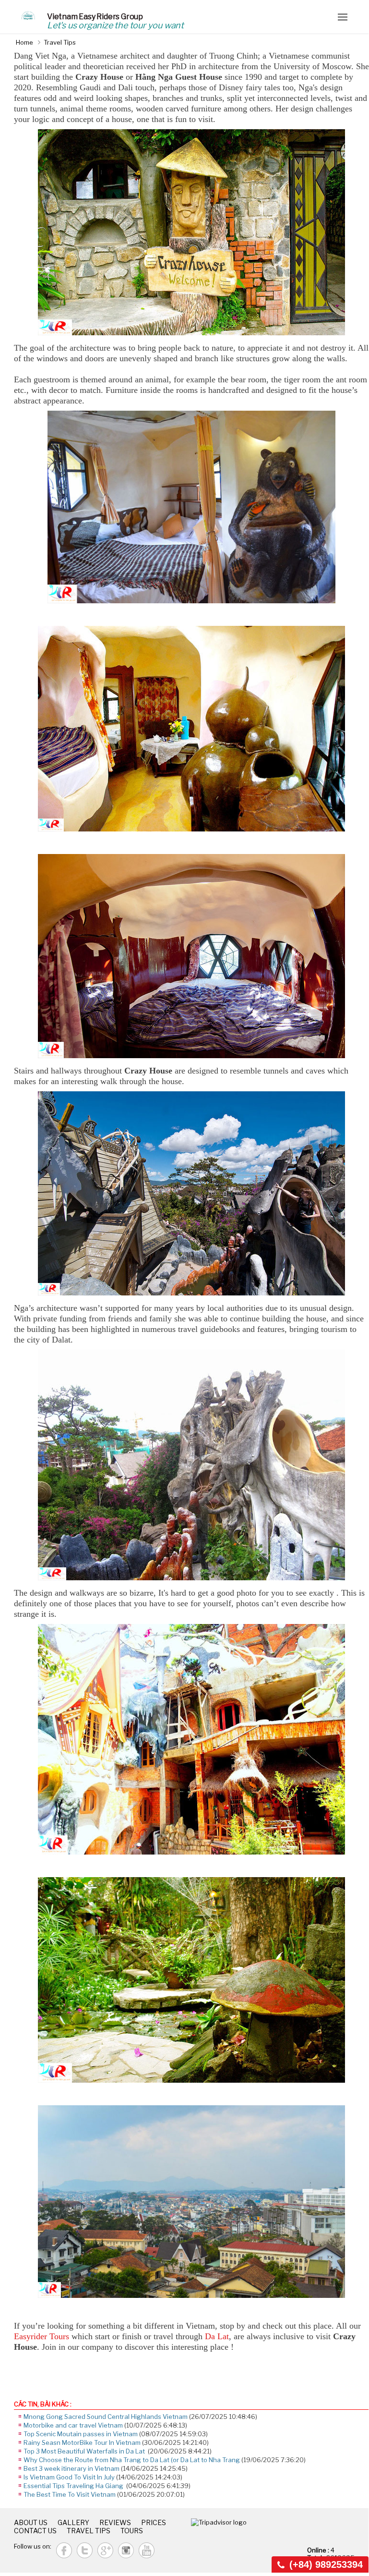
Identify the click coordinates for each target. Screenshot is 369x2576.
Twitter (85, 2550)
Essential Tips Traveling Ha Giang (74, 2486)
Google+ (105, 2550)
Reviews (115, 2522)
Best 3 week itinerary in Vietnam (71, 2468)
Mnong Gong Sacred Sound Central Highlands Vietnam (106, 2417)
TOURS (132, 2531)
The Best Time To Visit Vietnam (70, 2494)
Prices (154, 2522)
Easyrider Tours (42, 2336)
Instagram (126, 2550)
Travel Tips (60, 42)
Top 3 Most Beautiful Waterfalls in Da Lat (85, 2451)
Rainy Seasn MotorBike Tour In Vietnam (82, 2442)
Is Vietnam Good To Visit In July (69, 2477)
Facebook (64, 2550)
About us (31, 2522)
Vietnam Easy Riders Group (95, 17)
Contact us (35, 2531)
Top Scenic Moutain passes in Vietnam (81, 2434)
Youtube (147, 2550)
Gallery (73, 2522)
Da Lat (217, 2336)
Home (24, 42)
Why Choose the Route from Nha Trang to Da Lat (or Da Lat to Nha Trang (132, 2460)
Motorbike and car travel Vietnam (73, 2425)
